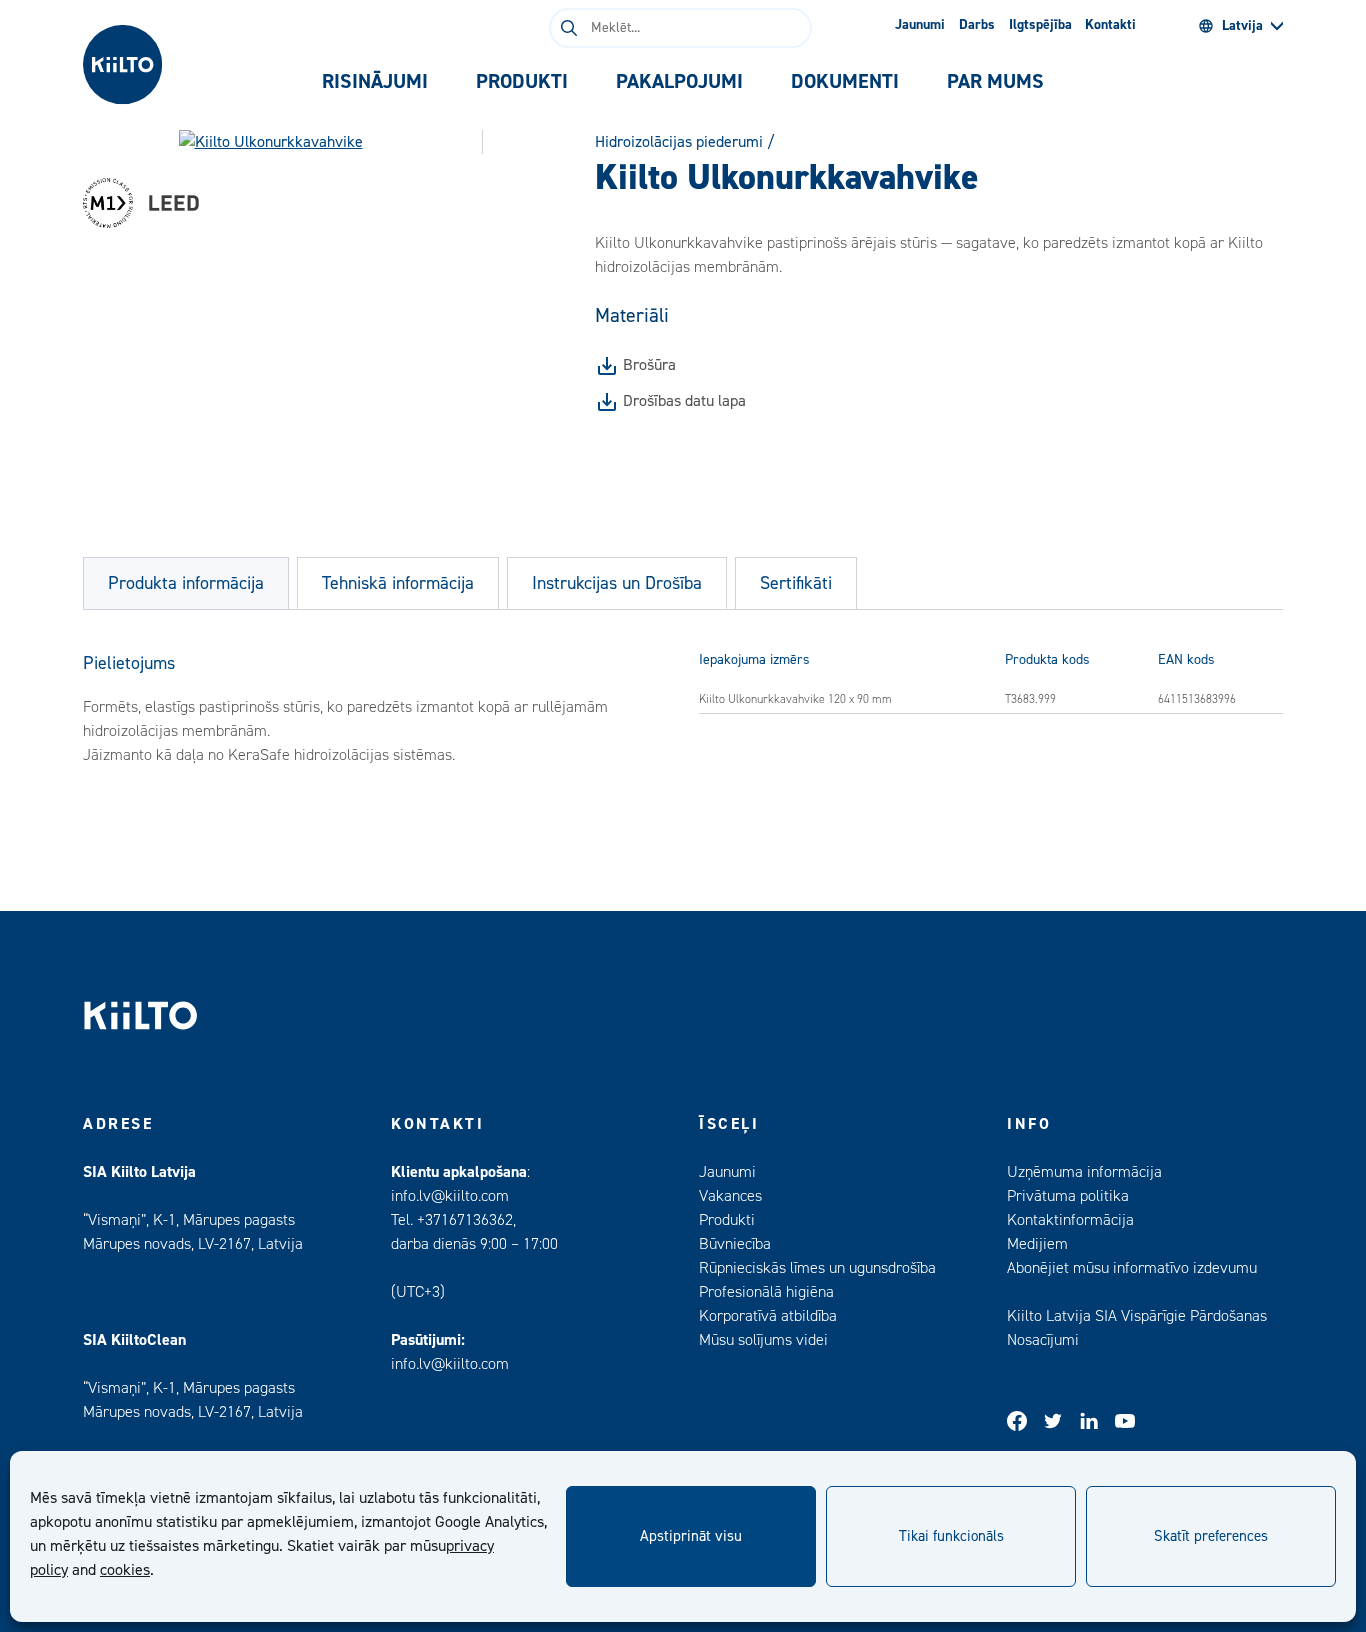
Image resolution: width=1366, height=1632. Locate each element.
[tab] (375, 82)
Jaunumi (920, 25)
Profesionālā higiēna (766, 1292)
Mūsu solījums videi (763, 1340)
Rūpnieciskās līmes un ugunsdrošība (817, 1268)
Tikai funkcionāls (951, 1536)
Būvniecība (735, 1244)
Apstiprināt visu (691, 1536)
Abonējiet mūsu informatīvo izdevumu (1132, 1268)
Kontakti (1110, 25)
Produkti (727, 1220)
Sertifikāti (796, 583)
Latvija (1242, 26)
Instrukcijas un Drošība (617, 583)
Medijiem (1037, 1244)
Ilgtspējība (1040, 25)
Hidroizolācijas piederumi (679, 142)
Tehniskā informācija (398, 583)
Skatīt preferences (1211, 1536)
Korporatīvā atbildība (768, 1316)
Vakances (730, 1196)
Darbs (977, 25)
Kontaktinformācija (1070, 1220)
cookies (125, 1570)
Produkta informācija (186, 583)
